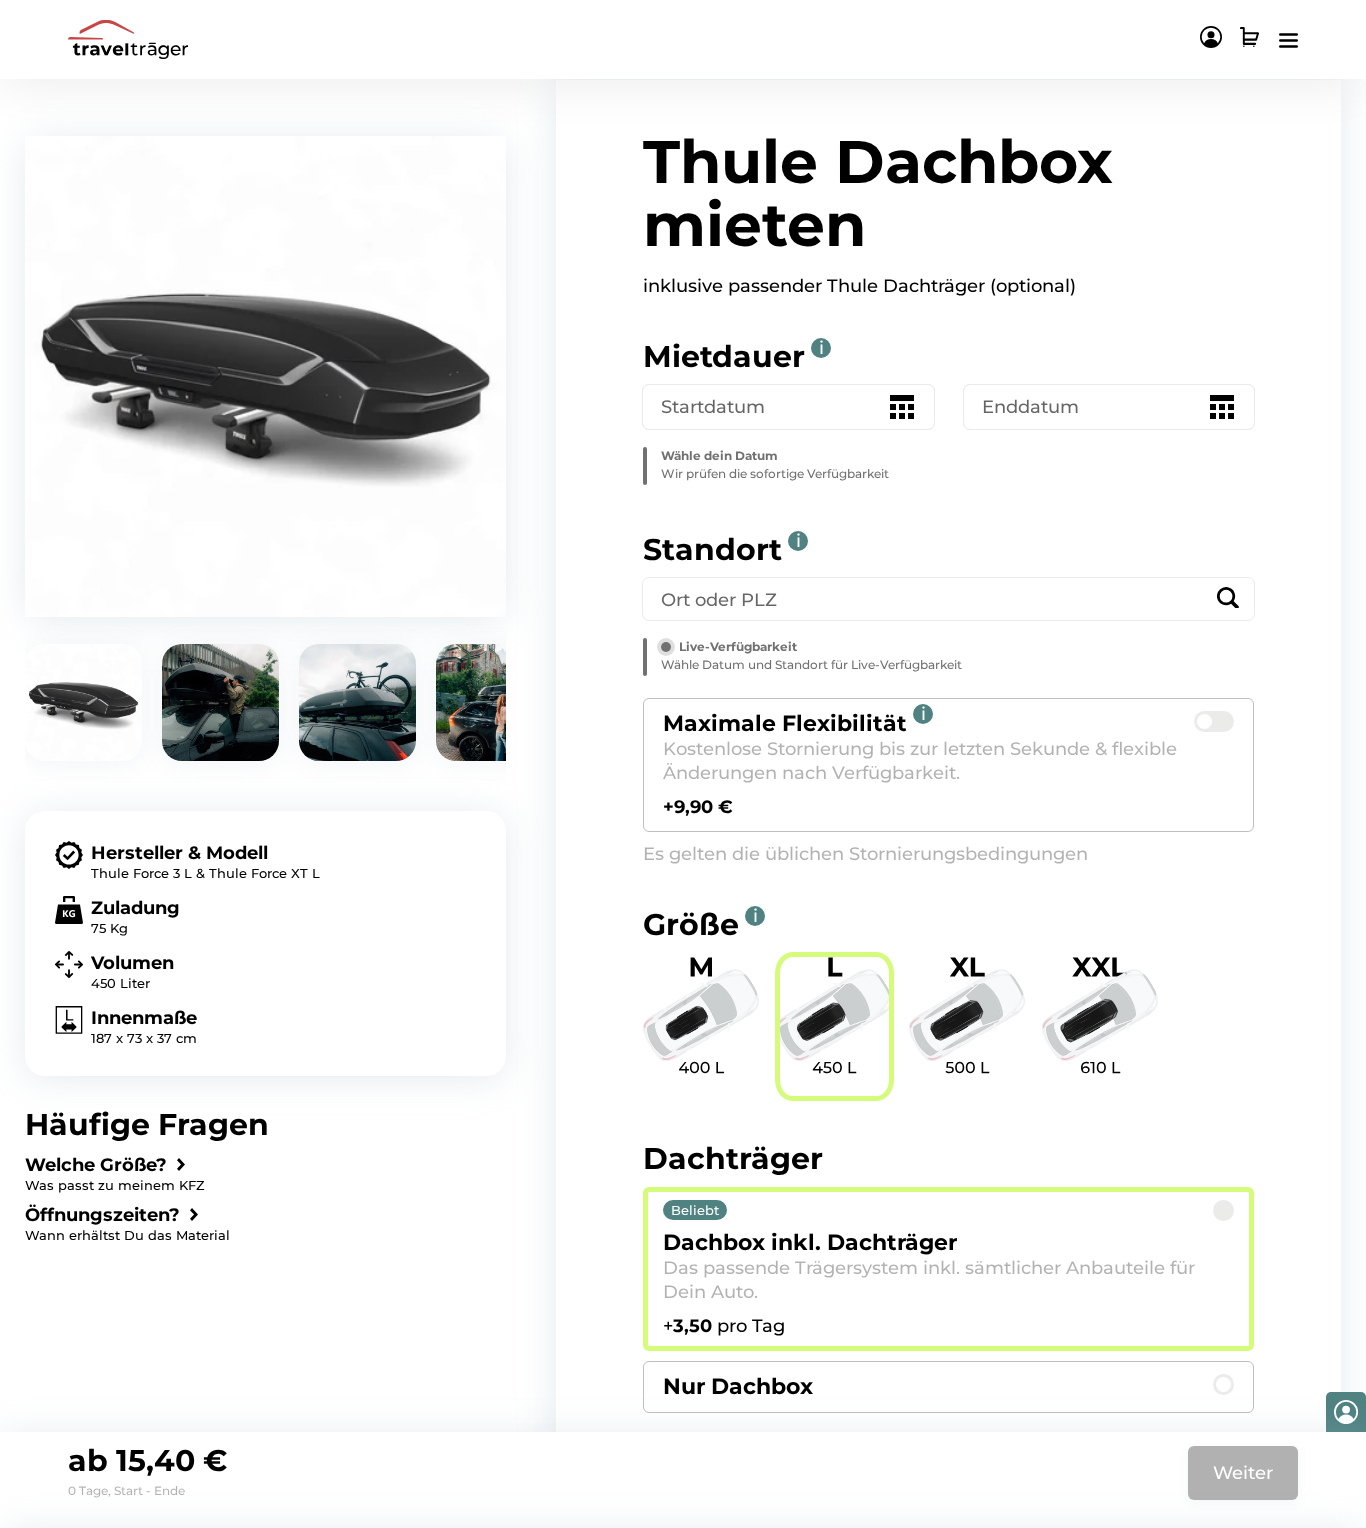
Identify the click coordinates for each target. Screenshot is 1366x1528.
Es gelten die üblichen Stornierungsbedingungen (865, 854)
